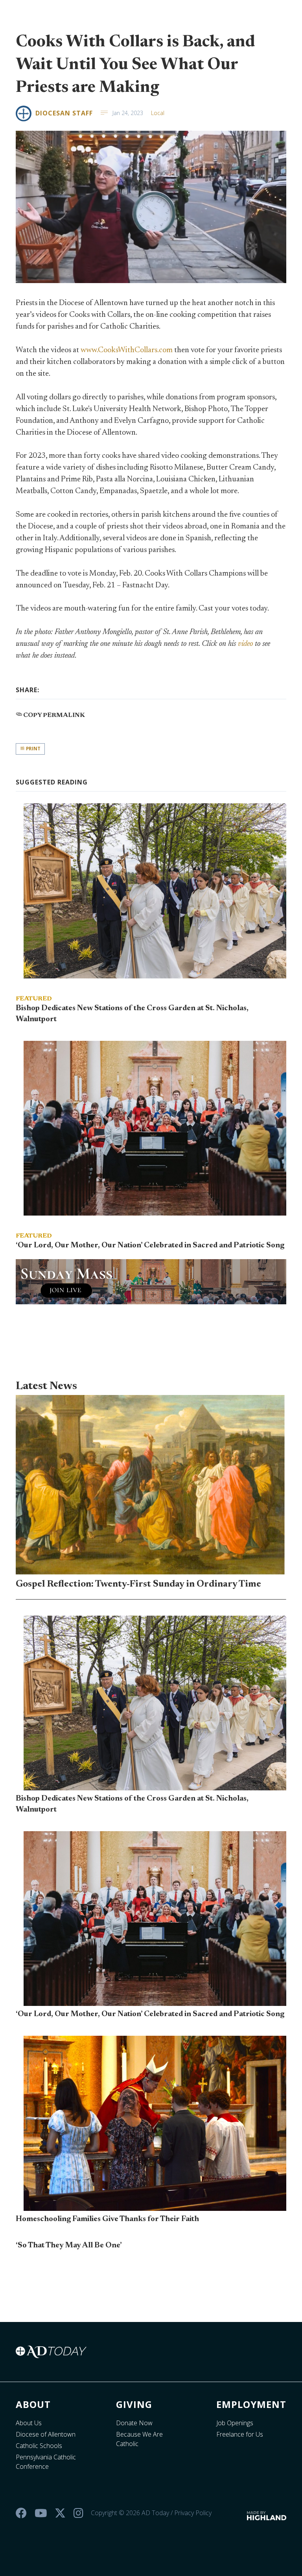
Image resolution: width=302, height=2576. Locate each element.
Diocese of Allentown (46, 2434)
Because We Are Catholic (139, 2439)
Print (33, 749)
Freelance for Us (240, 2434)
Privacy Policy (193, 2513)
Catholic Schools (39, 2446)
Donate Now (134, 2423)
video (245, 644)
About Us (29, 2423)
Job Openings (235, 2423)
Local (158, 113)
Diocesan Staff (64, 113)
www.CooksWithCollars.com (127, 350)
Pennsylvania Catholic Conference (46, 2462)
